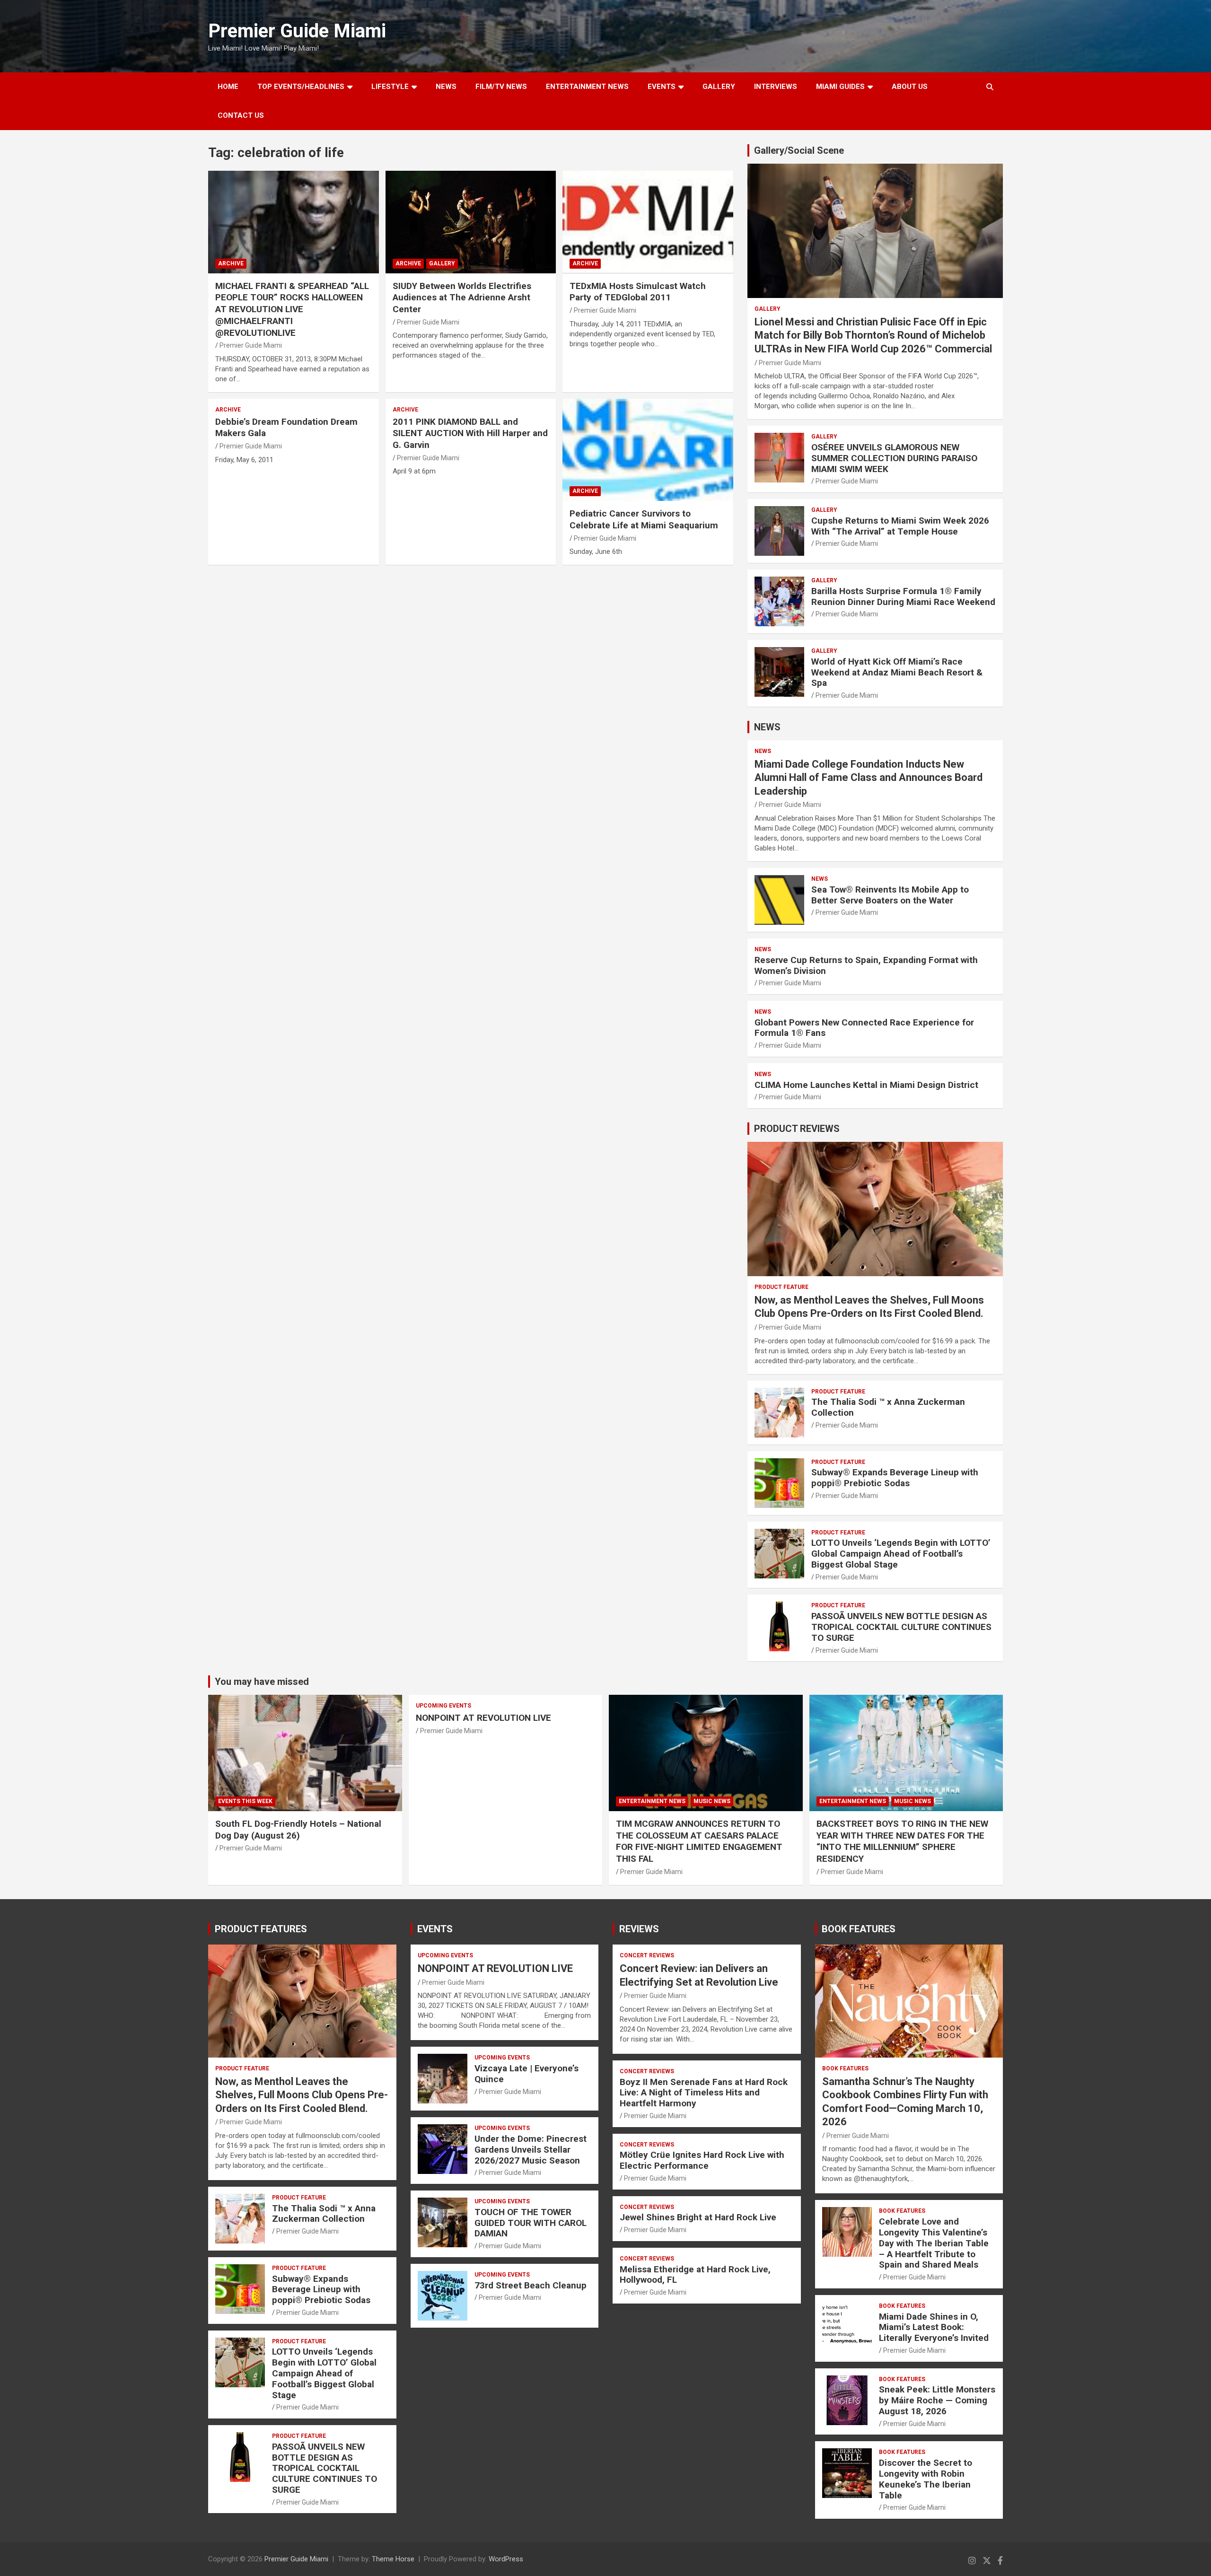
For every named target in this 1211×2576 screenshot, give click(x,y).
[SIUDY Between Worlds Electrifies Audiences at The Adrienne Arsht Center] (471, 222)
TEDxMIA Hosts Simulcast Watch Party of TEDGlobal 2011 (638, 292)
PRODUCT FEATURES (261, 1929)
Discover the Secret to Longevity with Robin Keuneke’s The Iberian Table (926, 2479)
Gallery (442, 263)
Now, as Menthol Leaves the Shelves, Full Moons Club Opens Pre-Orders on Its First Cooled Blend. (302, 2095)
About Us (910, 87)
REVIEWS (639, 1929)
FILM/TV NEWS (501, 87)
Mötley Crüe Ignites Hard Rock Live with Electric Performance (702, 2160)
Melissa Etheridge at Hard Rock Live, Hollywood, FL (695, 2275)
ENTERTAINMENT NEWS (587, 87)
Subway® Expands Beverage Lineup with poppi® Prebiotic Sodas (895, 1478)
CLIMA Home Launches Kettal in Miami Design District (866, 1085)
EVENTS (662, 87)
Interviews (776, 87)
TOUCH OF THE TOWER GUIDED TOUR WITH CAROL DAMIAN (531, 2223)
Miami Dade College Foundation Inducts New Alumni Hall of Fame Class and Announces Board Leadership (869, 778)
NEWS (446, 87)
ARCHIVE (231, 263)
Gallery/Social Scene (799, 150)
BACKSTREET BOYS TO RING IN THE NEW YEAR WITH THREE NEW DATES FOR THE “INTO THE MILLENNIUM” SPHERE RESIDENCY (902, 1841)
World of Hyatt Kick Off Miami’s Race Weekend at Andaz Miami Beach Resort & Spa (897, 672)
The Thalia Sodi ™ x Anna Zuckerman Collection (888, 1407)
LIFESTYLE (390, 87)
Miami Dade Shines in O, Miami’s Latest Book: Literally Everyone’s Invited (934, 2327)
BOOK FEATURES (859, 1929)
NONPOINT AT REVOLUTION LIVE (483, 1718)
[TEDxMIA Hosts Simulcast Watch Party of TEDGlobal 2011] (648, 222)
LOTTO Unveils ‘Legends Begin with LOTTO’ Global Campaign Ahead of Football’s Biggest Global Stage (901, 1554)
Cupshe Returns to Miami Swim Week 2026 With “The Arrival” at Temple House (900, 526)
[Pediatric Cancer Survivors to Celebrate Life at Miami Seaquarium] (648, 450)
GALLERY (719, 87)
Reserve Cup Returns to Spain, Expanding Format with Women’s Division (866, 965)
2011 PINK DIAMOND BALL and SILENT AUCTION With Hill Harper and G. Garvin (470, 433)
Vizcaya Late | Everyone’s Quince (527, 2074)
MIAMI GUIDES (840, 87)
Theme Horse (393, 2559)
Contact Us (241, 115)
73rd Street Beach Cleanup (531, 2285)
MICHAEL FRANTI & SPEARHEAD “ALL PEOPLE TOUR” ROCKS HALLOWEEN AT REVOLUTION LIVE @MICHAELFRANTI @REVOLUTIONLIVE (292, 309)
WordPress (506, 2559)
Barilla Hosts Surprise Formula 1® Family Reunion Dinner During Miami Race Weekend (903, 596)
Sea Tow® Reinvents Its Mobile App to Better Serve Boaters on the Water (890, 895)
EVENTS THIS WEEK (245, 1801)
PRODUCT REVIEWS (797, 1129)
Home (228, 87)
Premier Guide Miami (297, 31)
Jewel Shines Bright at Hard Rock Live (698, 2217)
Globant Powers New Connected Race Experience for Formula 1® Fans (864, 1028)
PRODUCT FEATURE (781, 1287)
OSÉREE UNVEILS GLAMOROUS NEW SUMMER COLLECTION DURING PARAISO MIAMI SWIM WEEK (894, 458)
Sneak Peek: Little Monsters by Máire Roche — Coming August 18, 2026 (937, 2400)
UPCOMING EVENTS (443, 1706)
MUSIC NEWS (712, 1801)
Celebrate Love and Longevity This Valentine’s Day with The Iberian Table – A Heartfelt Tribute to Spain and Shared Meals (934, 2243)
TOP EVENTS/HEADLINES (301, 87)
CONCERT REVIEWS (647, 1955)
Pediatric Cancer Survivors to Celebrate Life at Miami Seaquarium (644, 519)
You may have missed (262, 1682)
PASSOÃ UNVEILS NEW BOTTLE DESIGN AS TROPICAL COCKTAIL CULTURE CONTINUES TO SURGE (901, 1627)
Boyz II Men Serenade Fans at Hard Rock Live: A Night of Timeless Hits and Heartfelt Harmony (704, 2093)
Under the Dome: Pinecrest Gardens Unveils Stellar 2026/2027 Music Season (531, 2150)
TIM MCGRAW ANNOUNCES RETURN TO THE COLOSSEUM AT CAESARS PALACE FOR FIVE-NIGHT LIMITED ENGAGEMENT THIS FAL (699, 1841)
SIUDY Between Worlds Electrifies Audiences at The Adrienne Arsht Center (462, 298)
